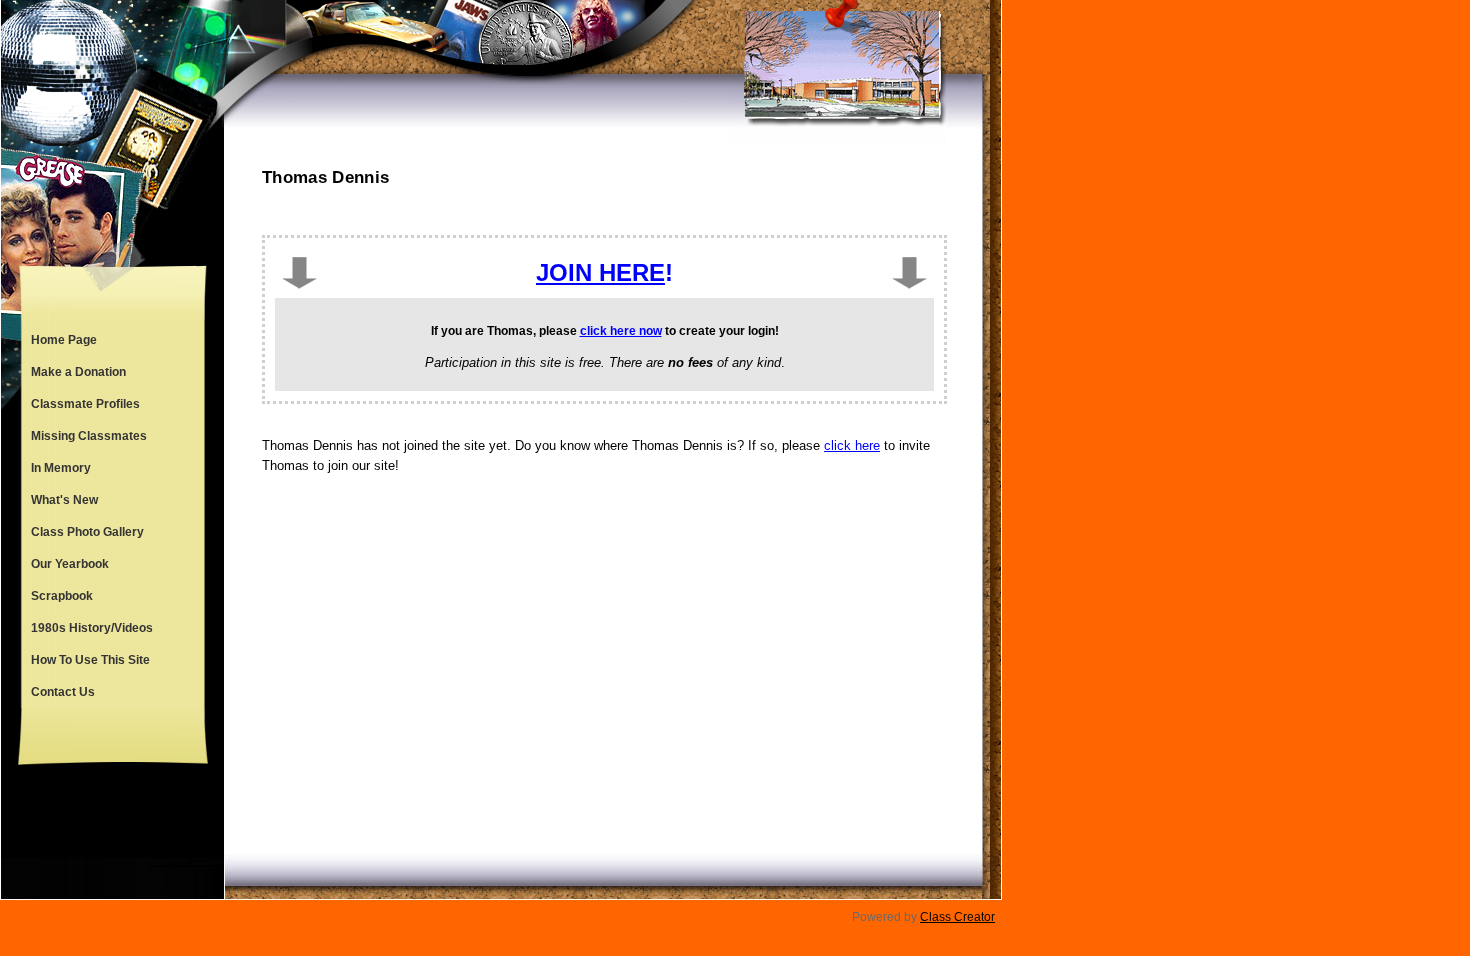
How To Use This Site (90, 660)
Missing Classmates (89, 436)
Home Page (64, 340)
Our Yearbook (70, 564)
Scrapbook (62, 596)
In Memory (61, 468)
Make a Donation (78, 372)
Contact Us (63, 692)
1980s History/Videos (92, 628)
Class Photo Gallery (87, 532)
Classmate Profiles (85, 404)
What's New (64, 500)
